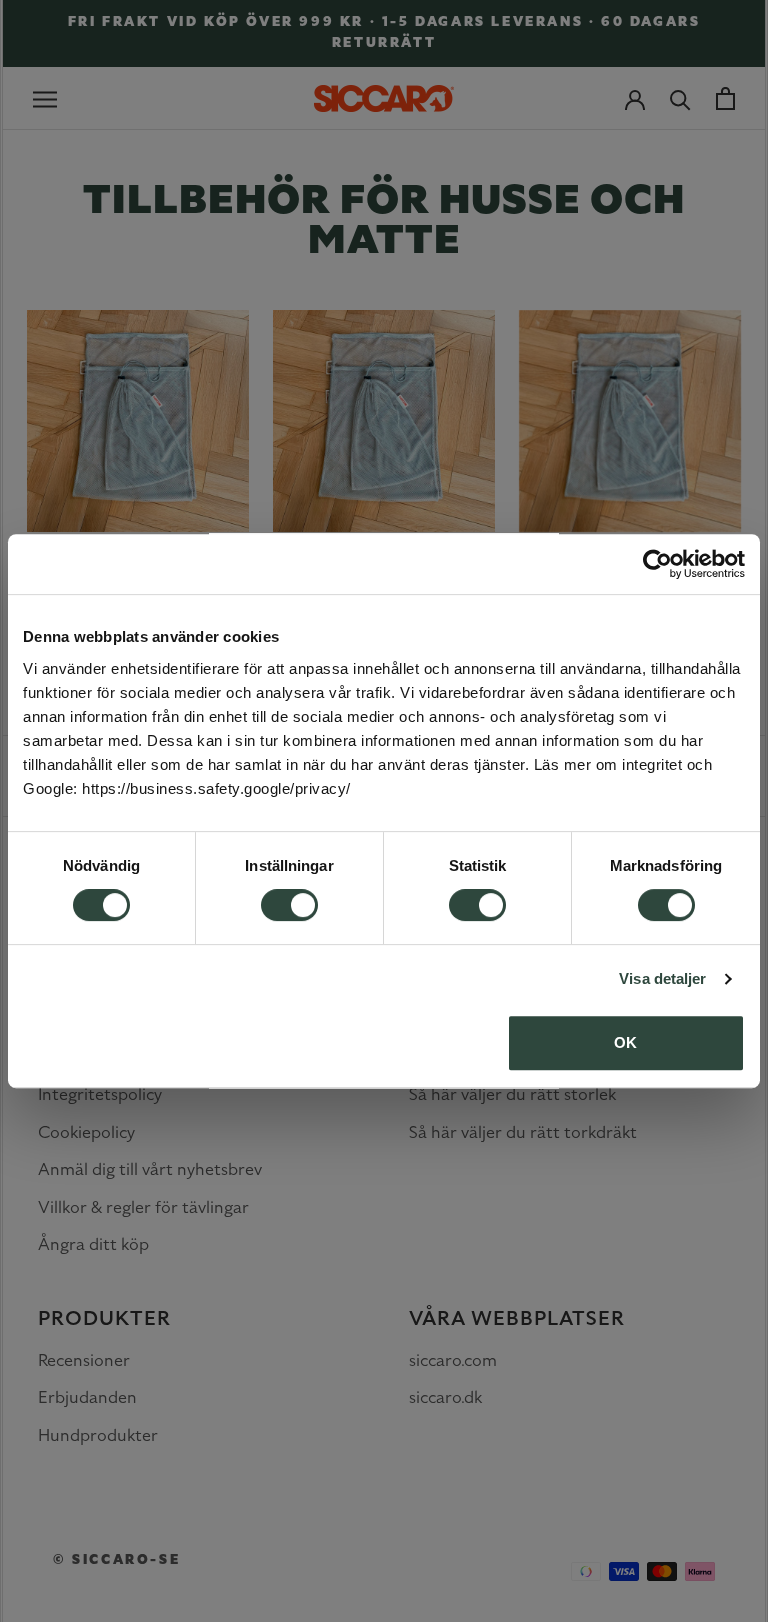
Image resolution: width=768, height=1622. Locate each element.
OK (625, 1042)
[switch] (289, 905)
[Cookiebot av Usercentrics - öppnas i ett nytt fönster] (657, 564)
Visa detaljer (662, 978)
